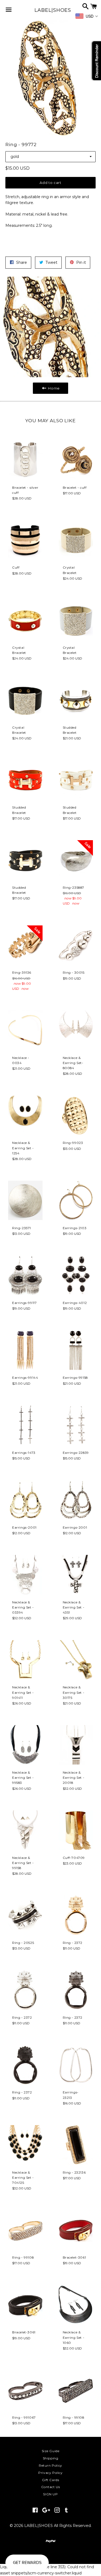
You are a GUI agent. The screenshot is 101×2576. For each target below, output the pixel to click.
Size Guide (51, 2451)
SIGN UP (50, 2494)
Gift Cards (51, 2480)
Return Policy (50, 2465)
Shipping (51, 2458)
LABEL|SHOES (50, 10)
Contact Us (51, 2487)
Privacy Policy (50, 2473)
